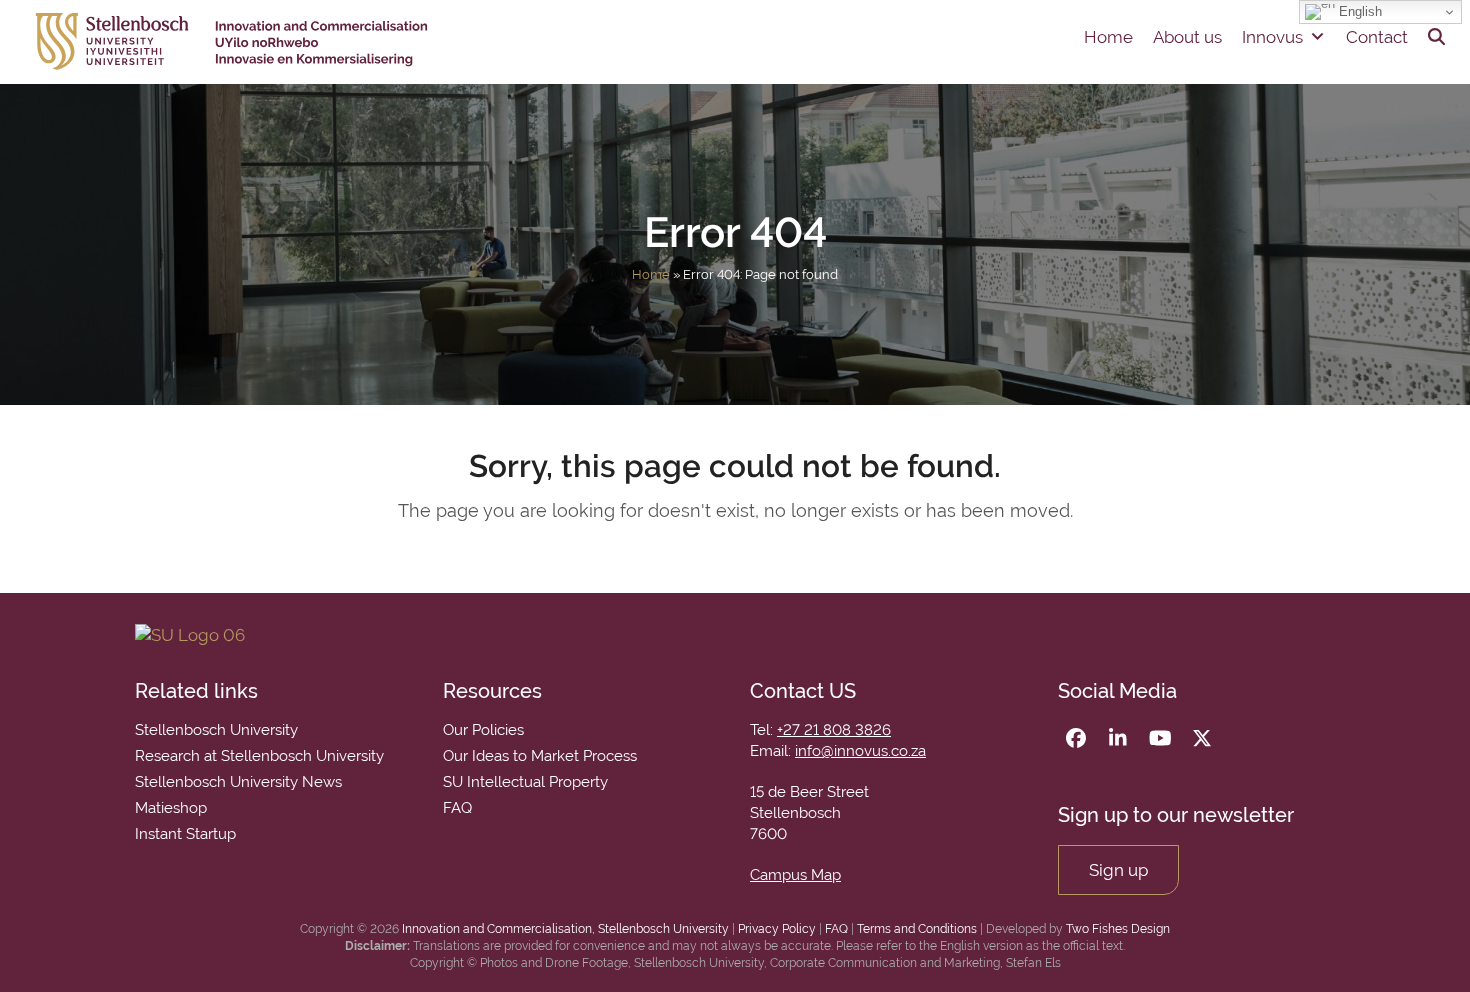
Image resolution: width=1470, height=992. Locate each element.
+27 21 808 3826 (834, 730)
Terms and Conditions (917, 929)
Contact (1377, 37)
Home (1108, 37)
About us (1187, 37)
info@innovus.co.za (860, 751)
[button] (1436, 37)
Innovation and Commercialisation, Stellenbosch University (565, 929)
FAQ (836, 929)
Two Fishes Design (1118, 929)
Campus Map (795, 875)
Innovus (1272, 37)
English (1358, 11)
